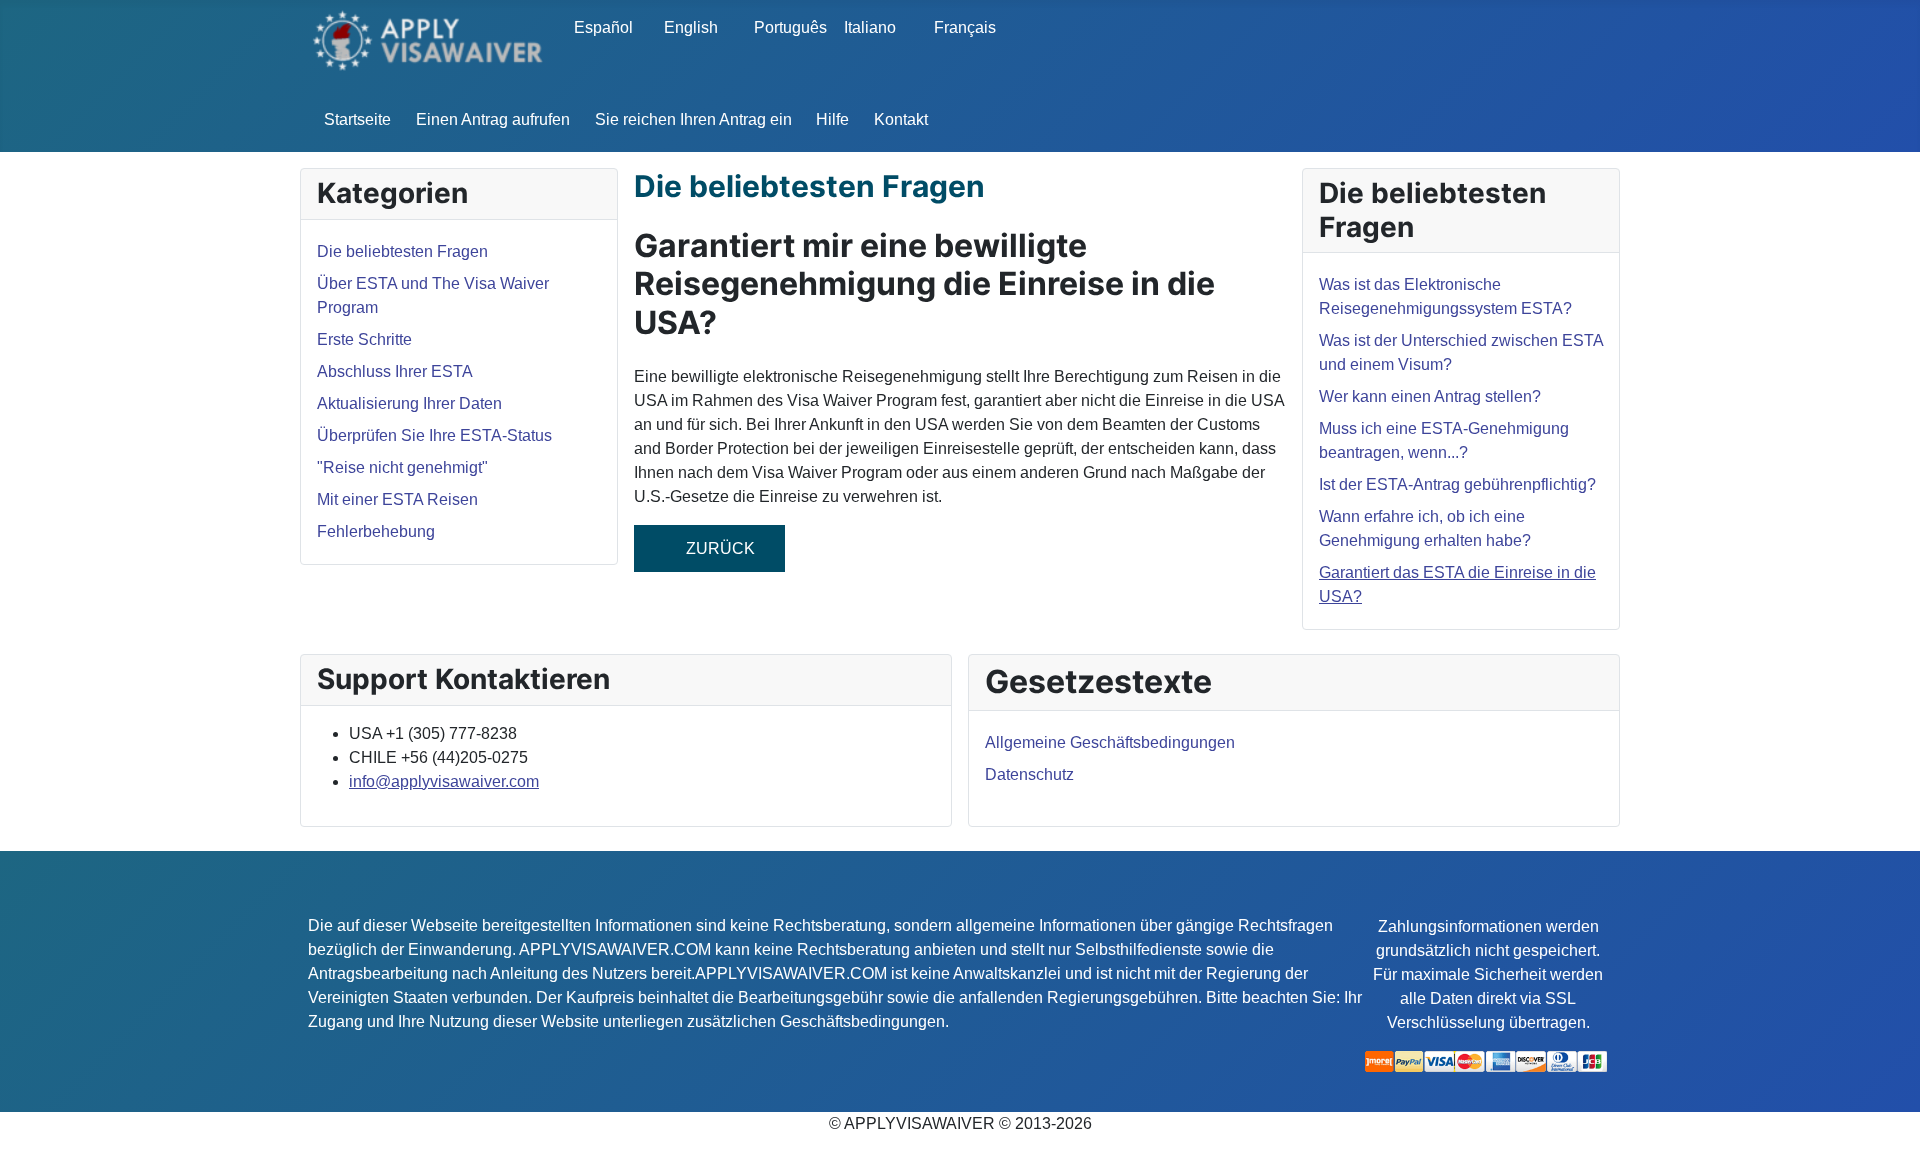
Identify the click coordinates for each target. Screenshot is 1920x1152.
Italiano (870, 27)
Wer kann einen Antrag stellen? (1430, 396)
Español (603, 27)
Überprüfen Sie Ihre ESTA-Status (434, 435)
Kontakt (901, 119)
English (691, 27)
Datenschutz (1029, 774)
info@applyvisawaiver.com (444, 781)
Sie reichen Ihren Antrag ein (693, 119)
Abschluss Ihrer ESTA (395, 371)
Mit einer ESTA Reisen (397, 499)
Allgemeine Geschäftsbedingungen (1110, 742)
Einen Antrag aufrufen (493, 119)
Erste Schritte (364, 339)
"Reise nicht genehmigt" (402, 467)
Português (785, 27)
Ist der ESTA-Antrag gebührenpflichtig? (1457, 484)
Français (965, 27)
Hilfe (832, 119)
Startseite (357, 119)
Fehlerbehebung (376, 531)
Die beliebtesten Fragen (402, 251)
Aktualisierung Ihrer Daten (409, 403)
